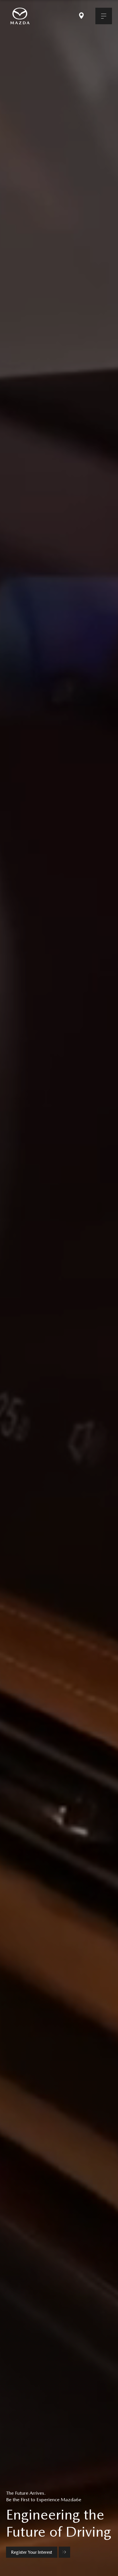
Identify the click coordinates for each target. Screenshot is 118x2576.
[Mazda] (20, 16)
